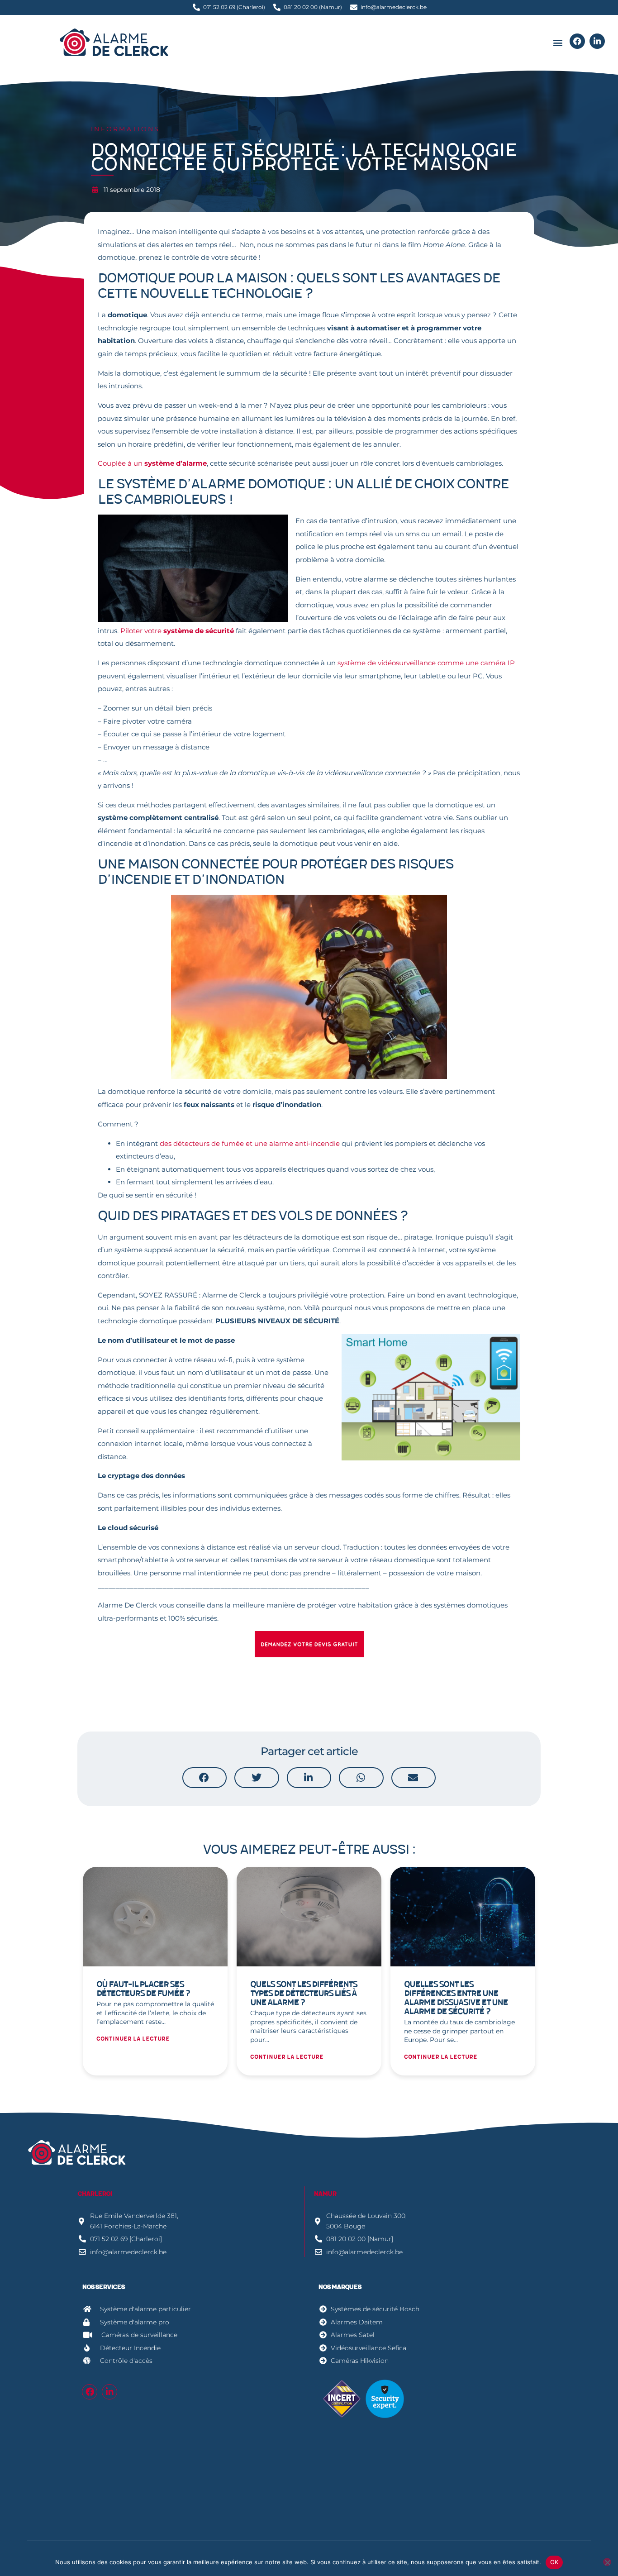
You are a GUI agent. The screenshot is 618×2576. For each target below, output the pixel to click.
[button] (558, 43)
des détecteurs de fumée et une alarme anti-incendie (250, 1143)
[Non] (607, 2562)
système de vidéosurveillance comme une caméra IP (426, 663)
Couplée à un (152, 463)
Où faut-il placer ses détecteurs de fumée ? (143, 1989)
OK (554, 2562)
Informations (126, 129)
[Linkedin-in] (109, 2392)
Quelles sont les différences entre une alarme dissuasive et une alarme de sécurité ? (456, 1998)
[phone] (577, 41)
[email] (597, 41)
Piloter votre (177, 631)
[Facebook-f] (90, 2392)
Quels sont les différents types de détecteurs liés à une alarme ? (304, 1993)
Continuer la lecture (133, 2039)
